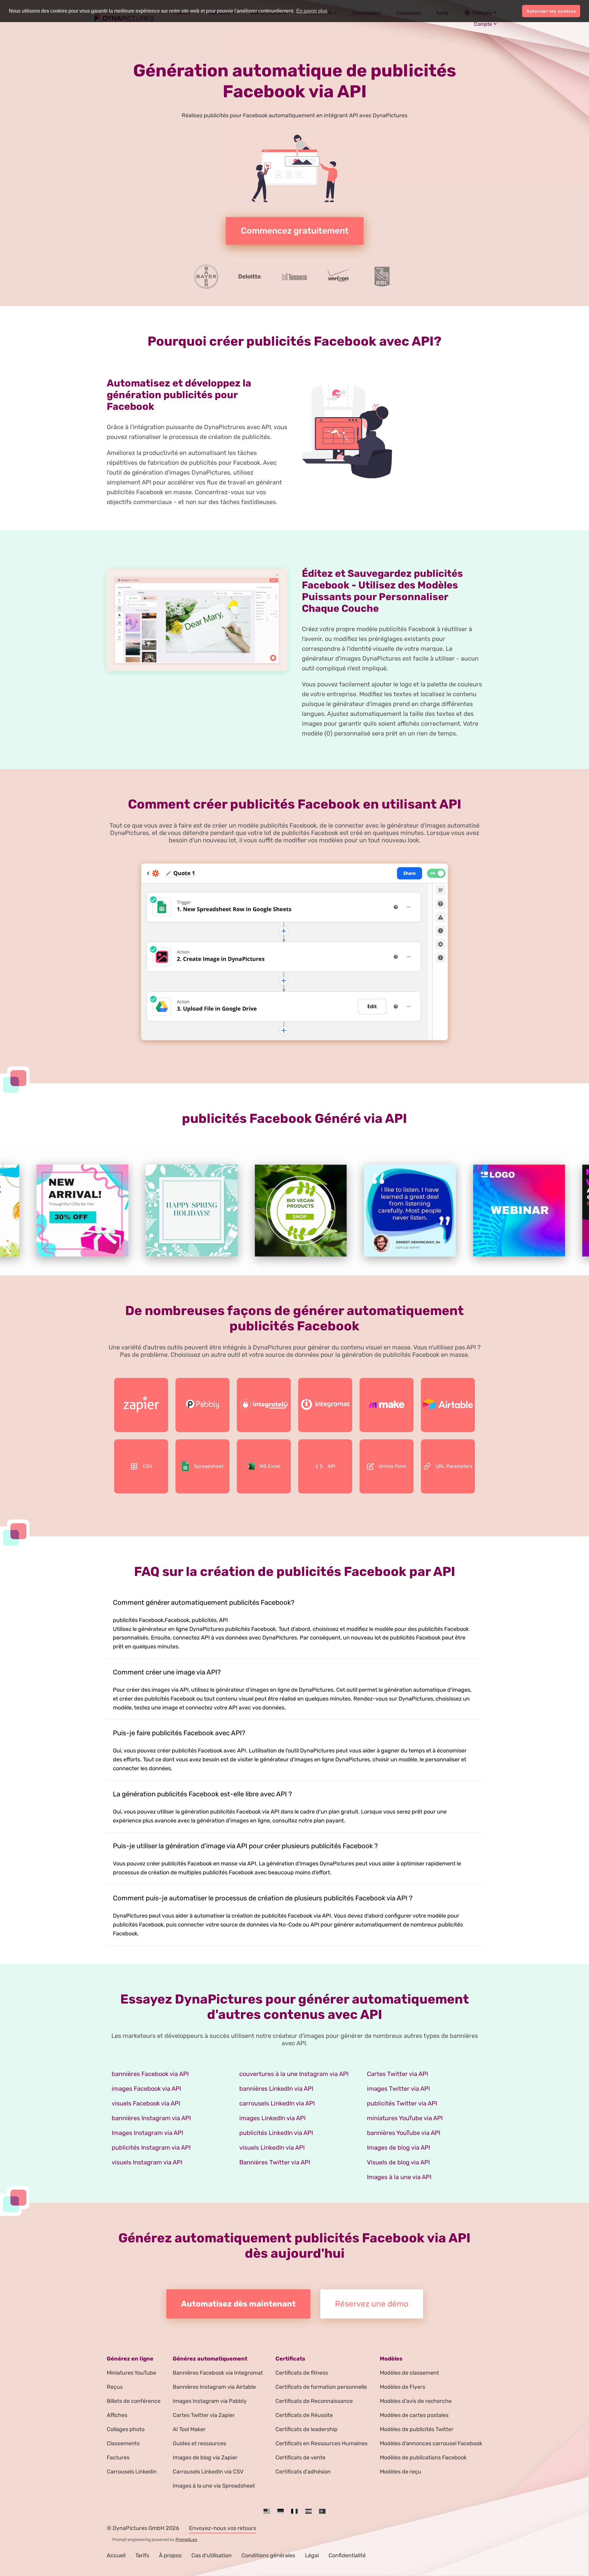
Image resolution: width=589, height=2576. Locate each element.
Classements (123, 2443)
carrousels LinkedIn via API (277, 2103)
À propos (170, 2555)
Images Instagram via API (147, 2133)
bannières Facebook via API (150, 2074)
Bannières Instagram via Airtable (214, 2387)
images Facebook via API (146, 2089)
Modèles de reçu (400, 2472)
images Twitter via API (398, 2089)
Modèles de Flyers (402, 2387)
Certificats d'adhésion (303, 2472)
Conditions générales (268, 2555)
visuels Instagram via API (147, 2162)
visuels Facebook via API (146, 2103)
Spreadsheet (209, 1466)
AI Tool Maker (189, 2429)
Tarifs (142, 2555)
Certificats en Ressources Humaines (321, 2443)
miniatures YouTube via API (405, 2118)
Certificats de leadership (306, 2429)
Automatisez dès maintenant (238, 2304)
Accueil (116, 2555)
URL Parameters (454, 1466)
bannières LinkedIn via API (276, 2089)
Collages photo (126, 2429)
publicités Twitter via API (402, 2103)
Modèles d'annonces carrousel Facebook (431, 2443)
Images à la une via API (399, 2177)
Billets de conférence (134, 2401)
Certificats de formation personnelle (321, 2387)
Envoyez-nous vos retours (223, 2528)
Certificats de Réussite (304, 2415)
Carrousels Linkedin (132, 2472)
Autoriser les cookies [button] (551, 11)
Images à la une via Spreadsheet (214, 2486)
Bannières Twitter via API (275, 2162)
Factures (118, 2458)
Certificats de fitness (302, 2373)
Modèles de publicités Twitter (417, 2429)
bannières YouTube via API (404, 2133)
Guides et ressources (199, 2443)
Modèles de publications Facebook (423, 2458)
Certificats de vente (300, 2458)
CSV (147, 1466)
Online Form (393, 1466)
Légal (312, 2555)
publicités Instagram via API (151, 2147)
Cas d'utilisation (212, 2555)
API (331, 1466)
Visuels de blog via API (398, 2162)
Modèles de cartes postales (414, 2415)
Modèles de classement (409, 2373)
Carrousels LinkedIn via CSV (208, 2472)
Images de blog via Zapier (205, 2458)
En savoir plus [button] (312, 11)
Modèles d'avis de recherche (416, 2401)
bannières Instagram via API (151, 2118)
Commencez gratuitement (295, 231)
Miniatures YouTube (131, 2373)
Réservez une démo (372, 2304)
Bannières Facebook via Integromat (218, 2373)
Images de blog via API (398, 2147)
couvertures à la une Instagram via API (294, 2074)
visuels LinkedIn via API (272, 2147)
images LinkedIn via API (272, 2118)
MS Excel (270, 1466)
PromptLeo (186, 2540)
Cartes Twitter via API (397, 2074)
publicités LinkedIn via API (276, 2133)
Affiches (117, 2415)
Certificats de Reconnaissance (314, 2401)
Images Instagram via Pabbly (210, 2401)
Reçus (115, 2387)
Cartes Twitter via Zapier (204, 2415)
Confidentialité (347, 2555)
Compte (483, 24)
